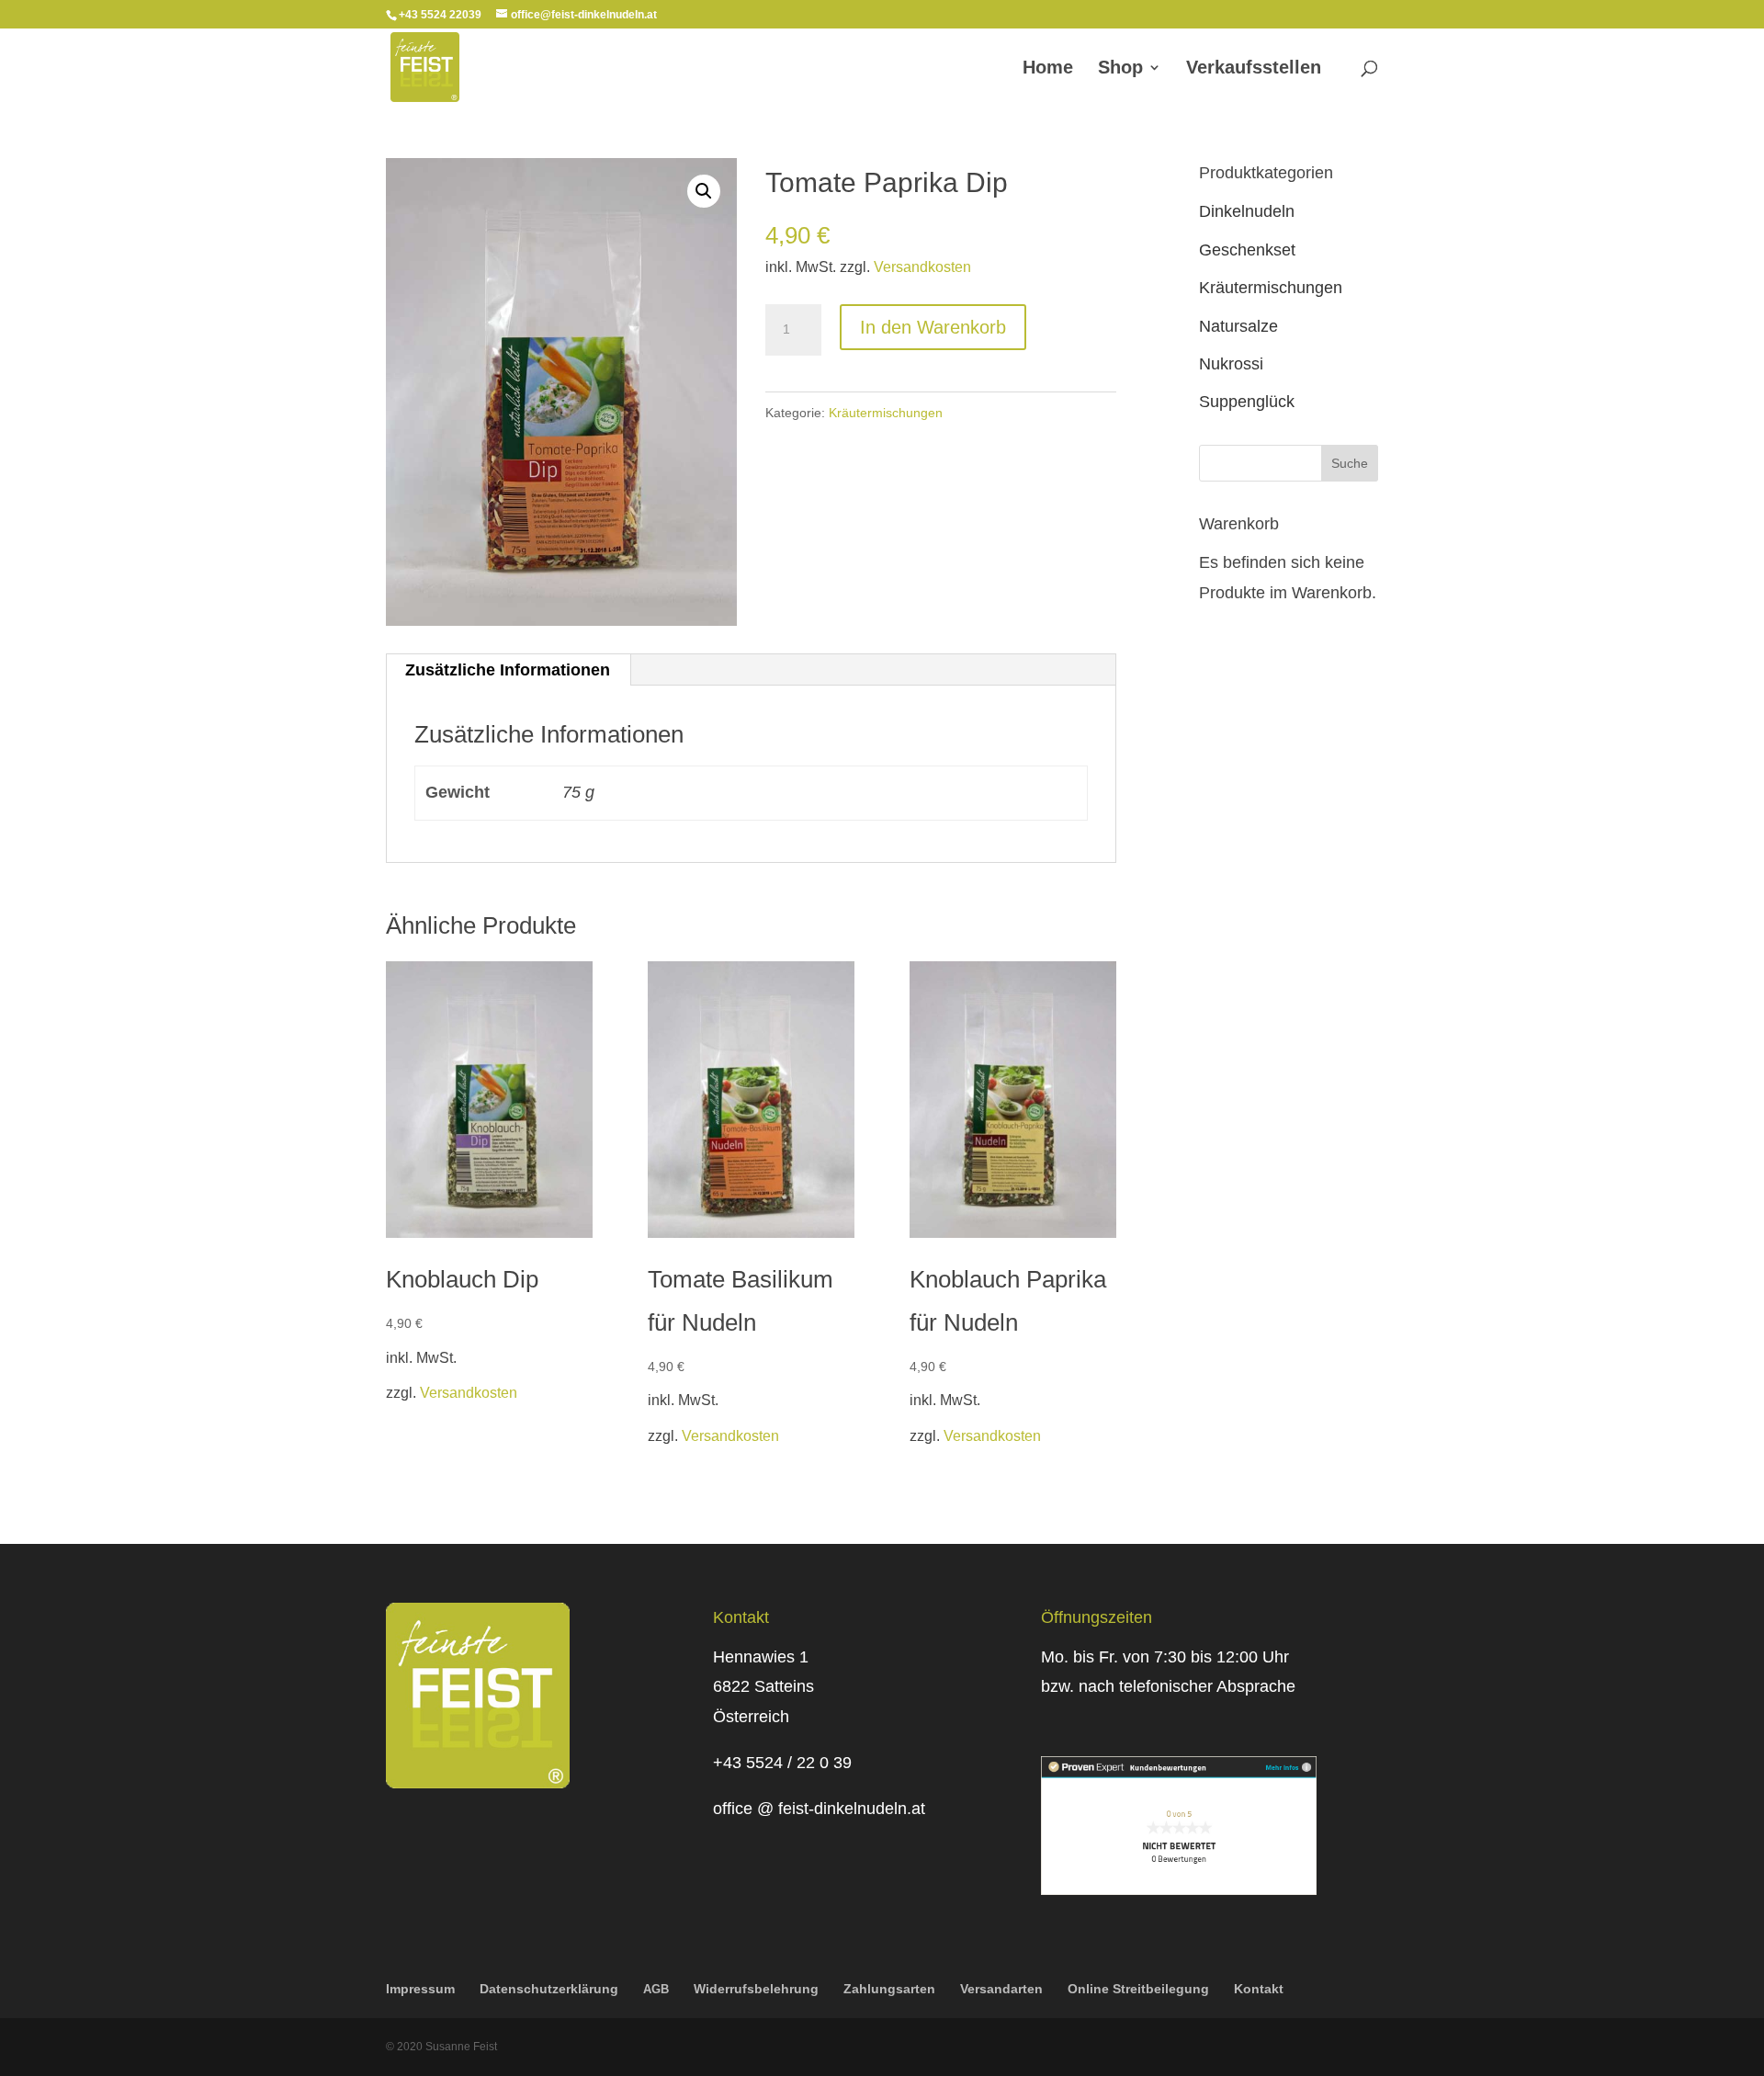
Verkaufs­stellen (1254, 69)
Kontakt (1259, 1989)
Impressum (420, 1989)
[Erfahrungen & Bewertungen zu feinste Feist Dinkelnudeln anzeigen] (1179, 1889)
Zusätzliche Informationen (508, 670)
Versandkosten (922, 267)
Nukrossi (1231, 364)
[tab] (508, 670)
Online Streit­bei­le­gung (1138, 1989)
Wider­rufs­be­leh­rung (756, 1989)
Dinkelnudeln (1247, 211)
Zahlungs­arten (889, 1989)
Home (1048, 69)
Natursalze (1238, 326)
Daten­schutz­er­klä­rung (549, 1989)
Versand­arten (1001, 1989)
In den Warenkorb (933, 327)
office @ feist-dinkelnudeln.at (819, 1809)
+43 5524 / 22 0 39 (782, 1763)
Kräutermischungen (886, 413)
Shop (1120, 69)
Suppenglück (1247, 402)
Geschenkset (1247, 250)
